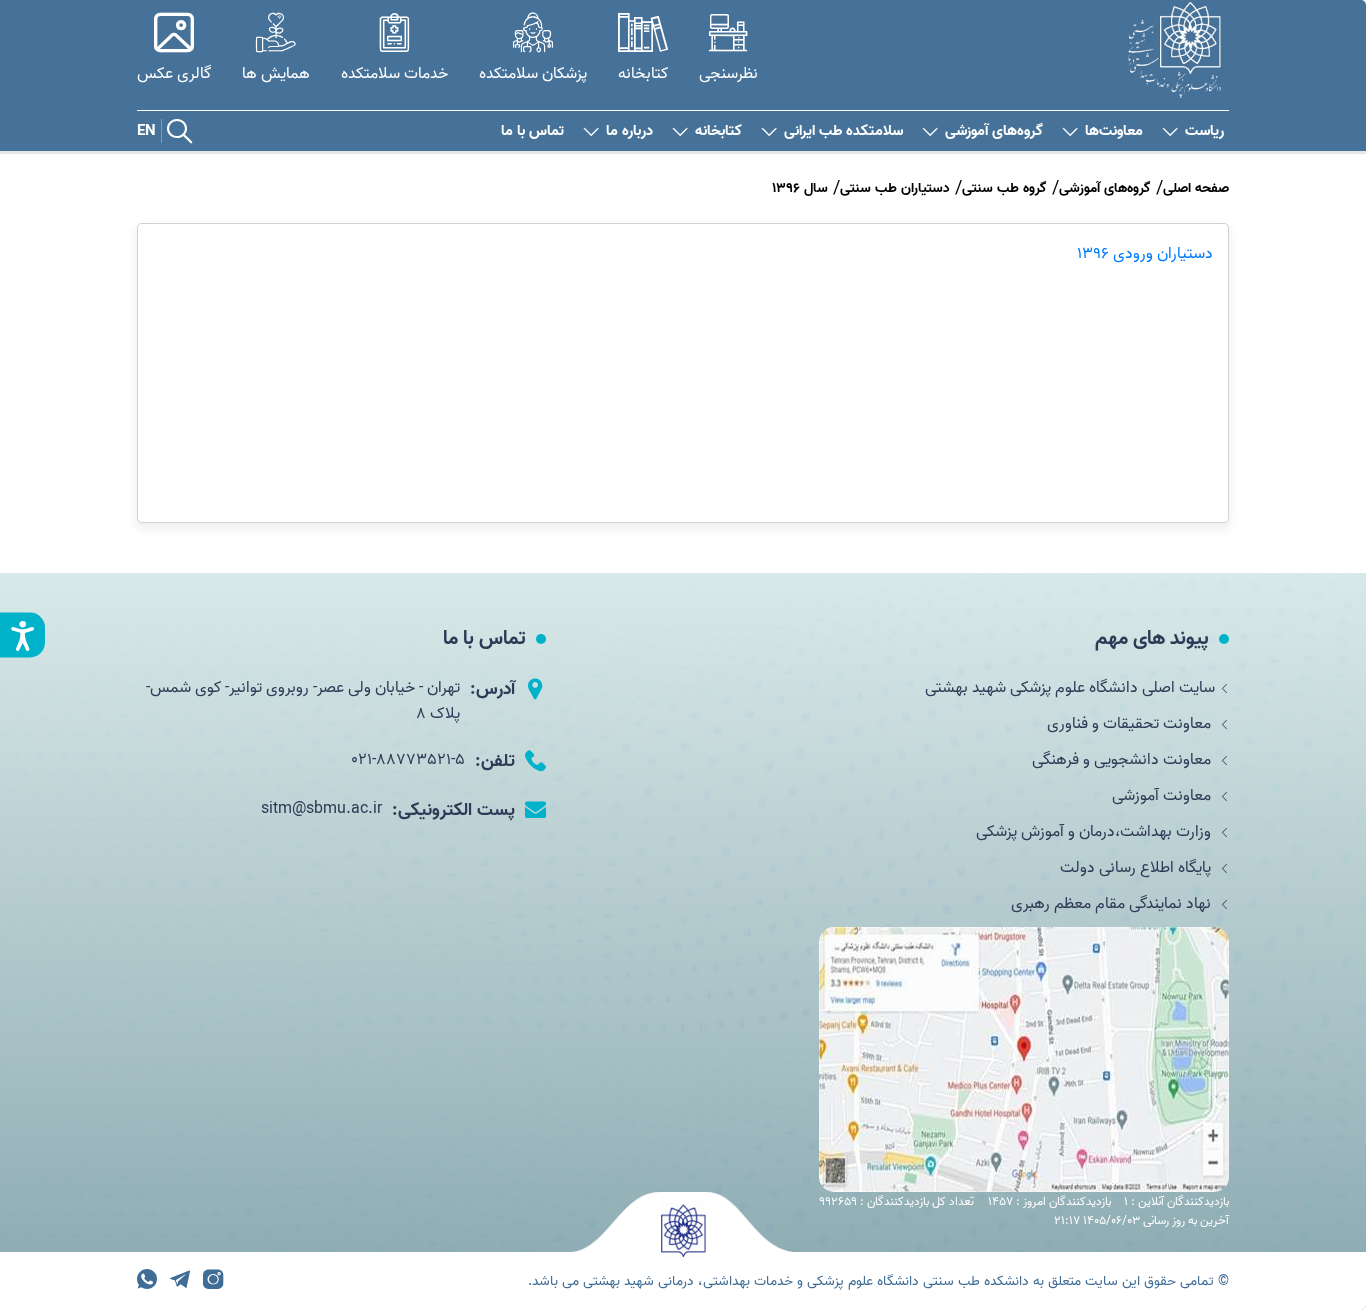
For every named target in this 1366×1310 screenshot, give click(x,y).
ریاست (1204, 131)
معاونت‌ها (1114, 131)
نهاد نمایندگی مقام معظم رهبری (1113, 904)
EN (146, 131)
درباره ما (629, 131)
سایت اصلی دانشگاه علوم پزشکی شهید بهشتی (1070, 688)
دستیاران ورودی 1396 (1145, 254)
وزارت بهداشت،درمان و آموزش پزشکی (1095, 832)
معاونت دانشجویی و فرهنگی (1123, 760)
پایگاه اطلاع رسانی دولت (1137, 868)
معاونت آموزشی (1163, 796)
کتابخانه (718, 131)
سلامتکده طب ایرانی (843, 131)
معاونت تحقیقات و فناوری (1131, 724)
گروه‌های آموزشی (994, 131)
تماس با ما (532, 131)
